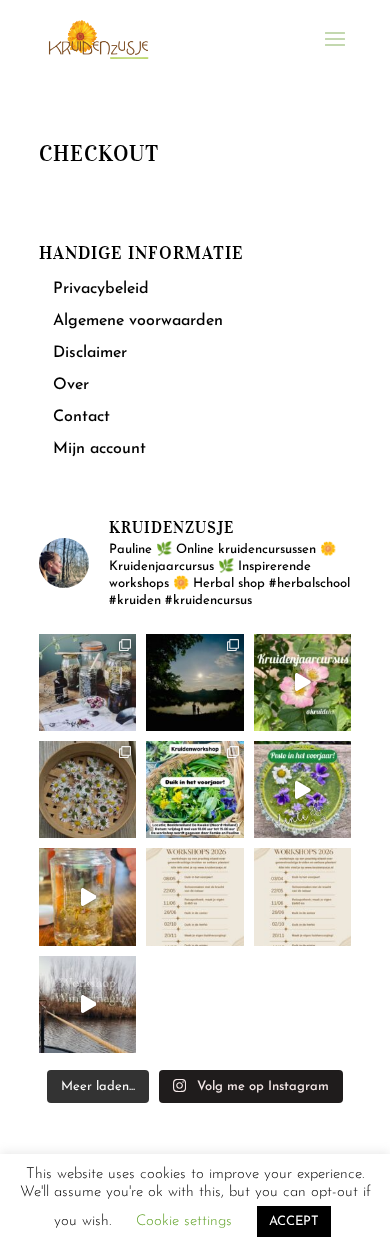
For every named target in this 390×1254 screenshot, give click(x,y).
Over (71, 385)
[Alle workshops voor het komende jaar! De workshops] (302, 896)
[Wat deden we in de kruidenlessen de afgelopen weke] (87, 896)
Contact (81, 417)
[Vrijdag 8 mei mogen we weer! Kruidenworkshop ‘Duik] (194, 789)
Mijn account (99, 449)
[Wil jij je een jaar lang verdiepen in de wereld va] (87, 682)
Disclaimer (90, 353)
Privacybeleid (101, 289)
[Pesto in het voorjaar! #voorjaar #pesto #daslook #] (302, 789)
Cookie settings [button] (184, 1221)
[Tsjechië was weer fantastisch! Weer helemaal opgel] (194, 682)
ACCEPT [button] (294, 1221)
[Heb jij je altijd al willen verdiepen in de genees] (302, 682)
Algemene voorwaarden (138, 321)
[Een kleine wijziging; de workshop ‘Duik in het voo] (194, 896)
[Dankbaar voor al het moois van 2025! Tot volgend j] (87, 1004)
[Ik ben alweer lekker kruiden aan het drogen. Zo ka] (87, 789)
